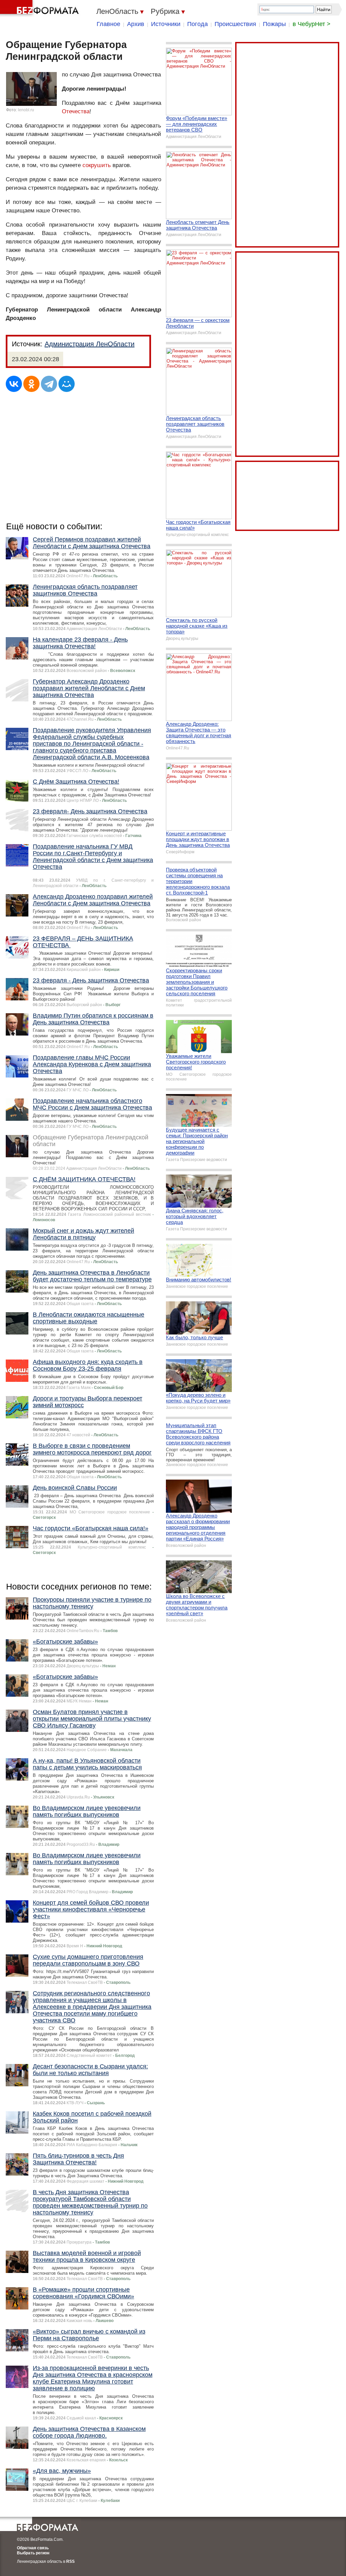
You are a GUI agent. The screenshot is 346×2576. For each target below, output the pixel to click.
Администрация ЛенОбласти (90, 344)
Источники (166, 24)
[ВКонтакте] (14, 384)
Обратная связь (33, 2548)
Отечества (76, 111)
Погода (197, 24)
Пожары (274, 24)
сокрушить (97, 165)
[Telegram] (49, 384)
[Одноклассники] (31, 384)
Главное (108, 24)
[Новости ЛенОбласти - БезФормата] (41, 8)
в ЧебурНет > (312, 24)
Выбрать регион (33, 2553)
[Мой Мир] (67, 384)
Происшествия (235, 24)
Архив (136, 24)
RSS (70, 2561)
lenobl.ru (26, 110)
